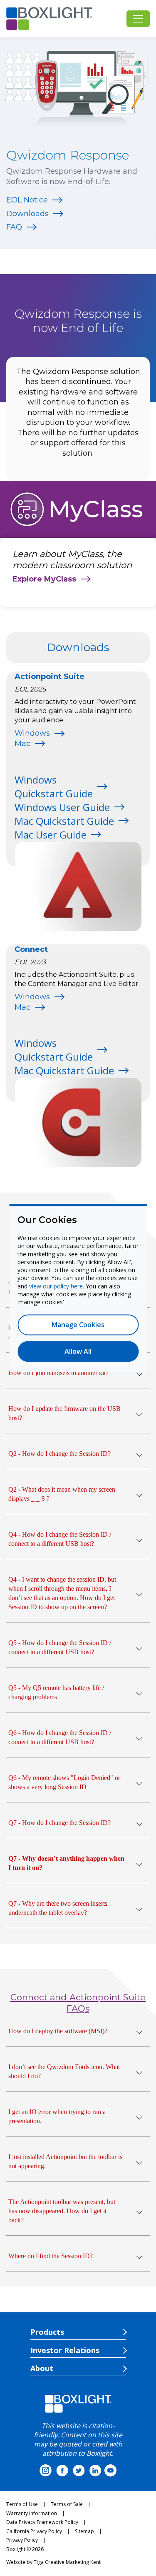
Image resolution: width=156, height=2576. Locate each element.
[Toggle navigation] (138, 19)
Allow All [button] (78, 1352)
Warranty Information (32, 2513)
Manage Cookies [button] (78, 1325)
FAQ (14, 227)
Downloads (27, 214)
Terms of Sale (67, 2504)
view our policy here (56, 1286)
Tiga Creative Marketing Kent (67, 2562)
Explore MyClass (44, 579)
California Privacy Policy (34, 2531)
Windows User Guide (62, 807)
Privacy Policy (22, 2540)
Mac (22, 744)
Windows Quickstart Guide (54, 786)
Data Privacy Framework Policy (42, 2522)
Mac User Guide (51, 835)
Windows (32, 733)
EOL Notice (27, 200)
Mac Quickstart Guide (64, 821)
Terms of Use (22, 2504)
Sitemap (84, 2531)
